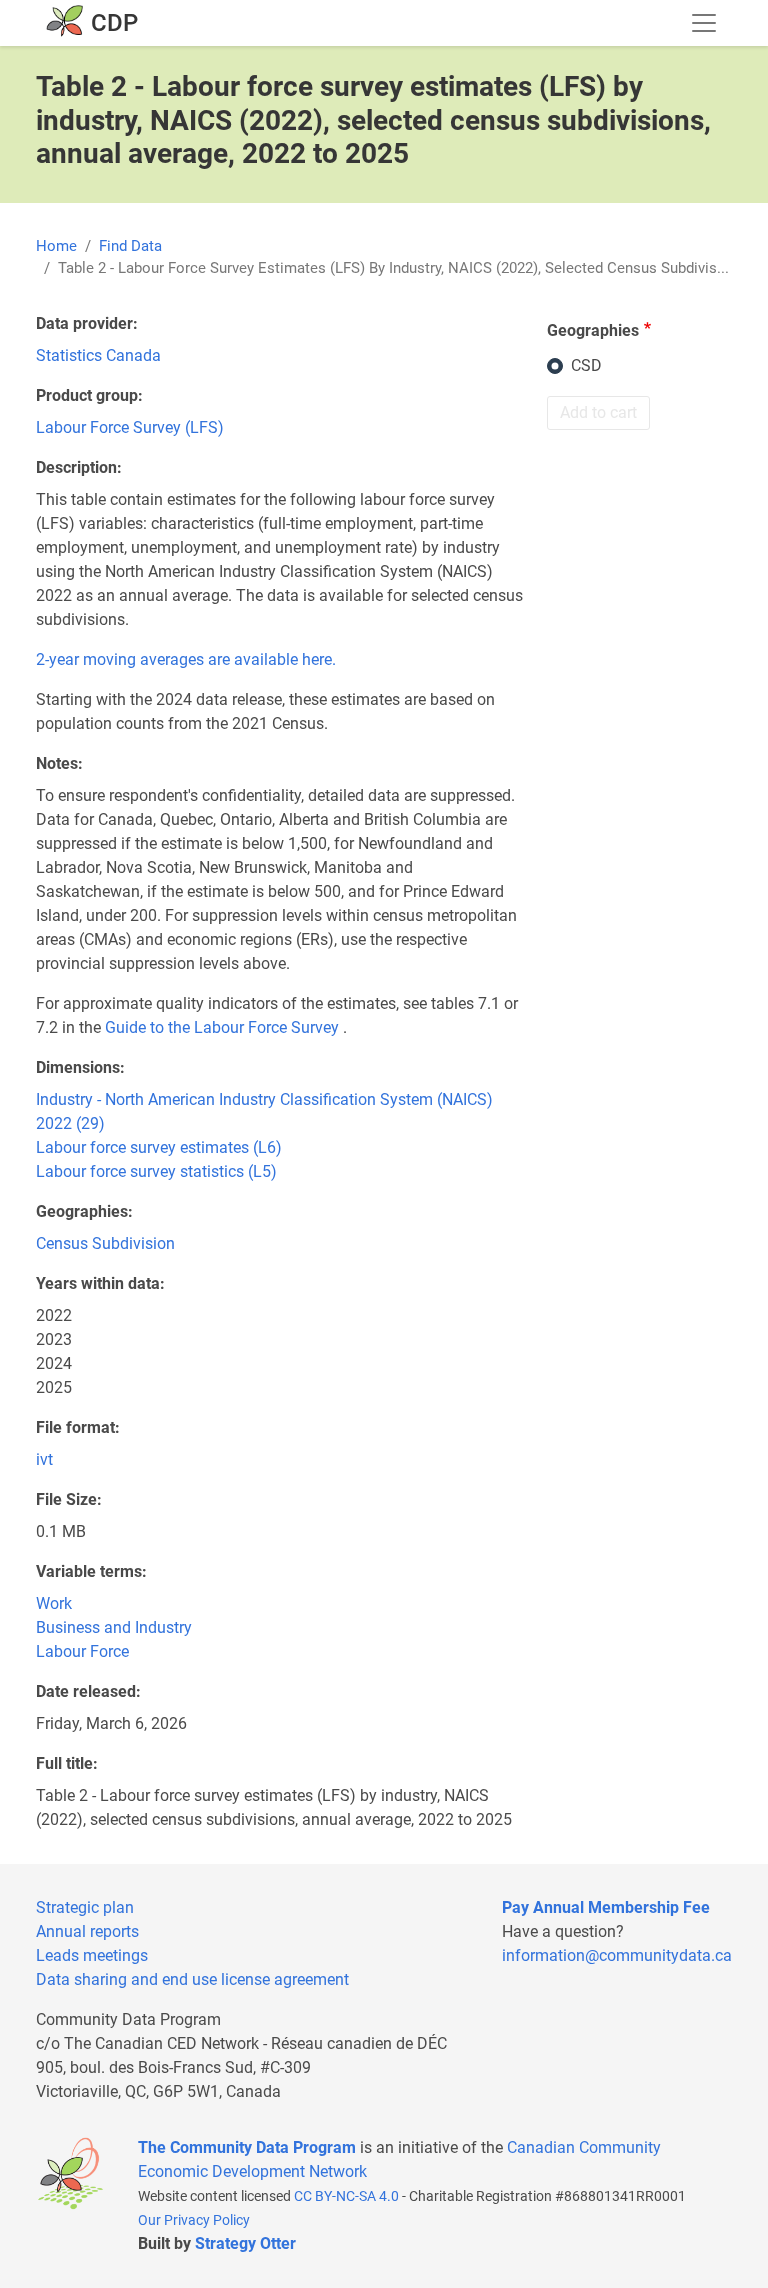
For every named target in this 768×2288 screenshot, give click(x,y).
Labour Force (82, 1651)
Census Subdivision (105, 1243)
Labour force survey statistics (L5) (156, 1171)
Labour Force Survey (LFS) (130, 427)
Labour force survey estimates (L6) (159, 1147)
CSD (586, 365)
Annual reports (87, 1931)
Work (54, 1603)
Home (56, 246)
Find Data (130, 246)
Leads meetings (92, 1955)
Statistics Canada (98, 355)
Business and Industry (114, 1627)
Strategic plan (85, 1907)
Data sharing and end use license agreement (192, 1979)
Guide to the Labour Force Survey (222, 1027)
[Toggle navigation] (704, 23)
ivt (44, 1459)
